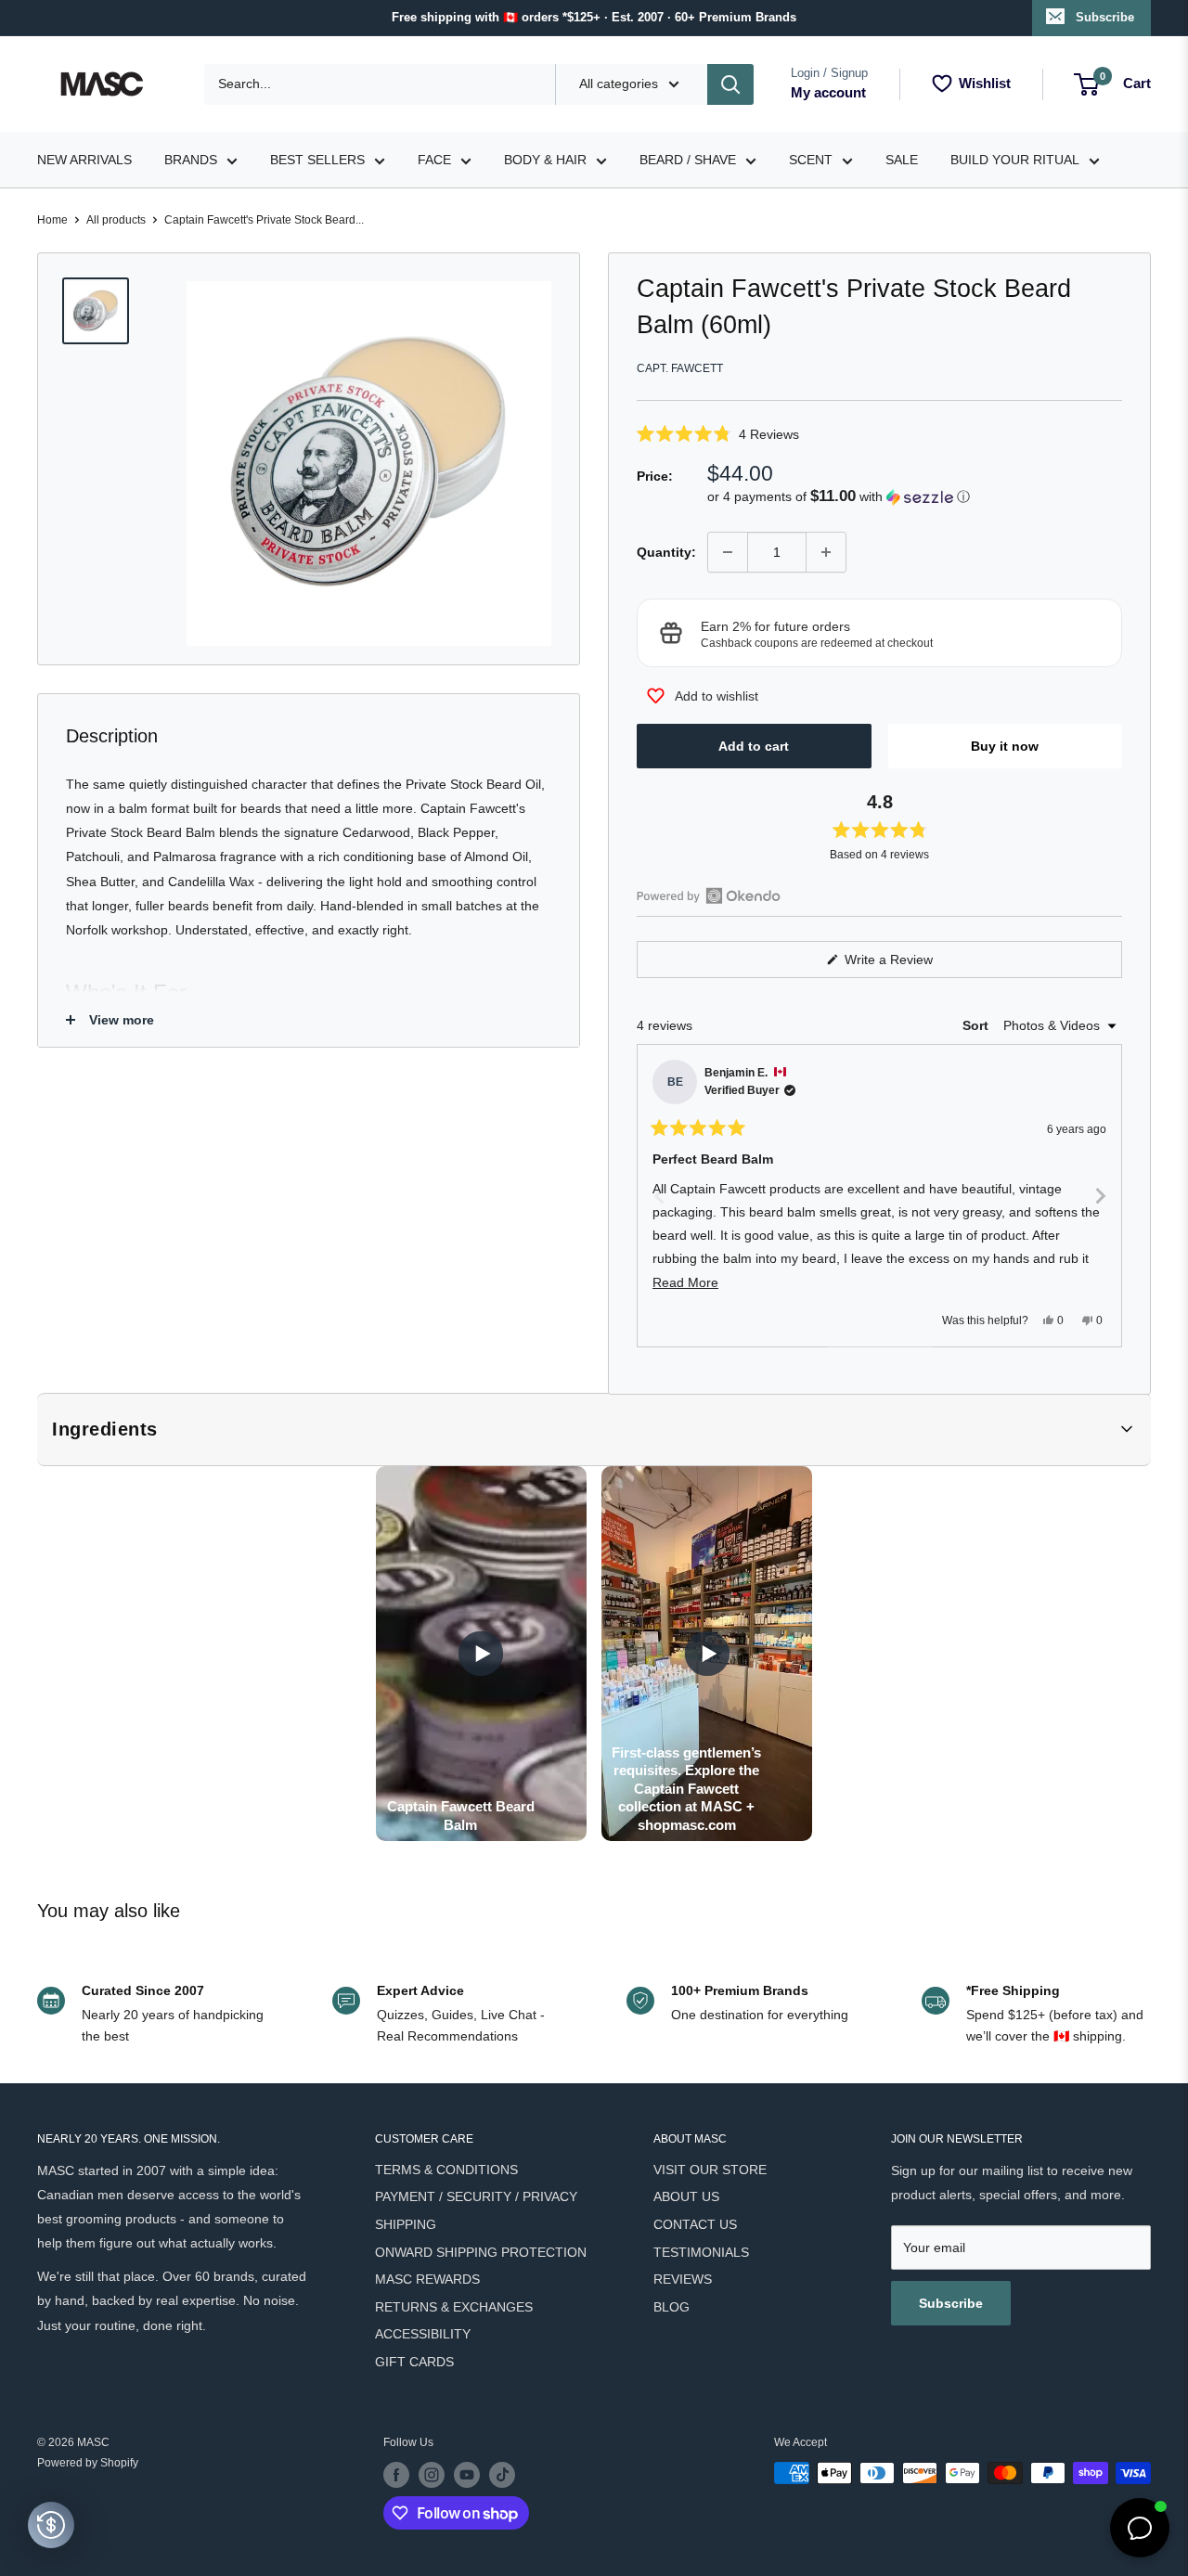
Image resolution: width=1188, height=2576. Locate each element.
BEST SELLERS (317, 160)
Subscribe (1105, 17)
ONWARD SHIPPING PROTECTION (481, 2252)
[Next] (1100, 1195)
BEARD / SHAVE (688, 160)
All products (116, 220)
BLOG (671, 2307)
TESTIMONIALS (701, 2252)
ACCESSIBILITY (423, 2334)
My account (828, 92)
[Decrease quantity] (728, 552)
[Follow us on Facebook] (396, 2475)
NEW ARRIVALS (84, 160)
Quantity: (666, 552)
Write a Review (910, 965)
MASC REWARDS (427, 2279)
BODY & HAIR (545, 160)
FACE (434, 160)
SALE (902, 160)
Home (52, 220)
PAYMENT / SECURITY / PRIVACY (476, 2196)
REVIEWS (683, 2279)
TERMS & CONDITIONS (446, 2170)
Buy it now (1005, 746)
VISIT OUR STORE (710, 2170)
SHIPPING (406, 2224)
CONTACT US (695, 2224)
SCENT (811, 160)
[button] (879, 434)
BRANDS (191, 160)
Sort (977, 1025)
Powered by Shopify (88, 2463)
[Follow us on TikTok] (502, 2475)
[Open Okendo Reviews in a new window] (709, 895)
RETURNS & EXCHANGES (454, 2307)
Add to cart (754, 746)
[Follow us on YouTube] (467, 2475)
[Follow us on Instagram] (432, 2475)
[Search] (730, 84)
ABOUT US (686, 2196)
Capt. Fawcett (680, 368)
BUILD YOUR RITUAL (1015, 160)
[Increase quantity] (826, 552)
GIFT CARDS (414, 2362)
